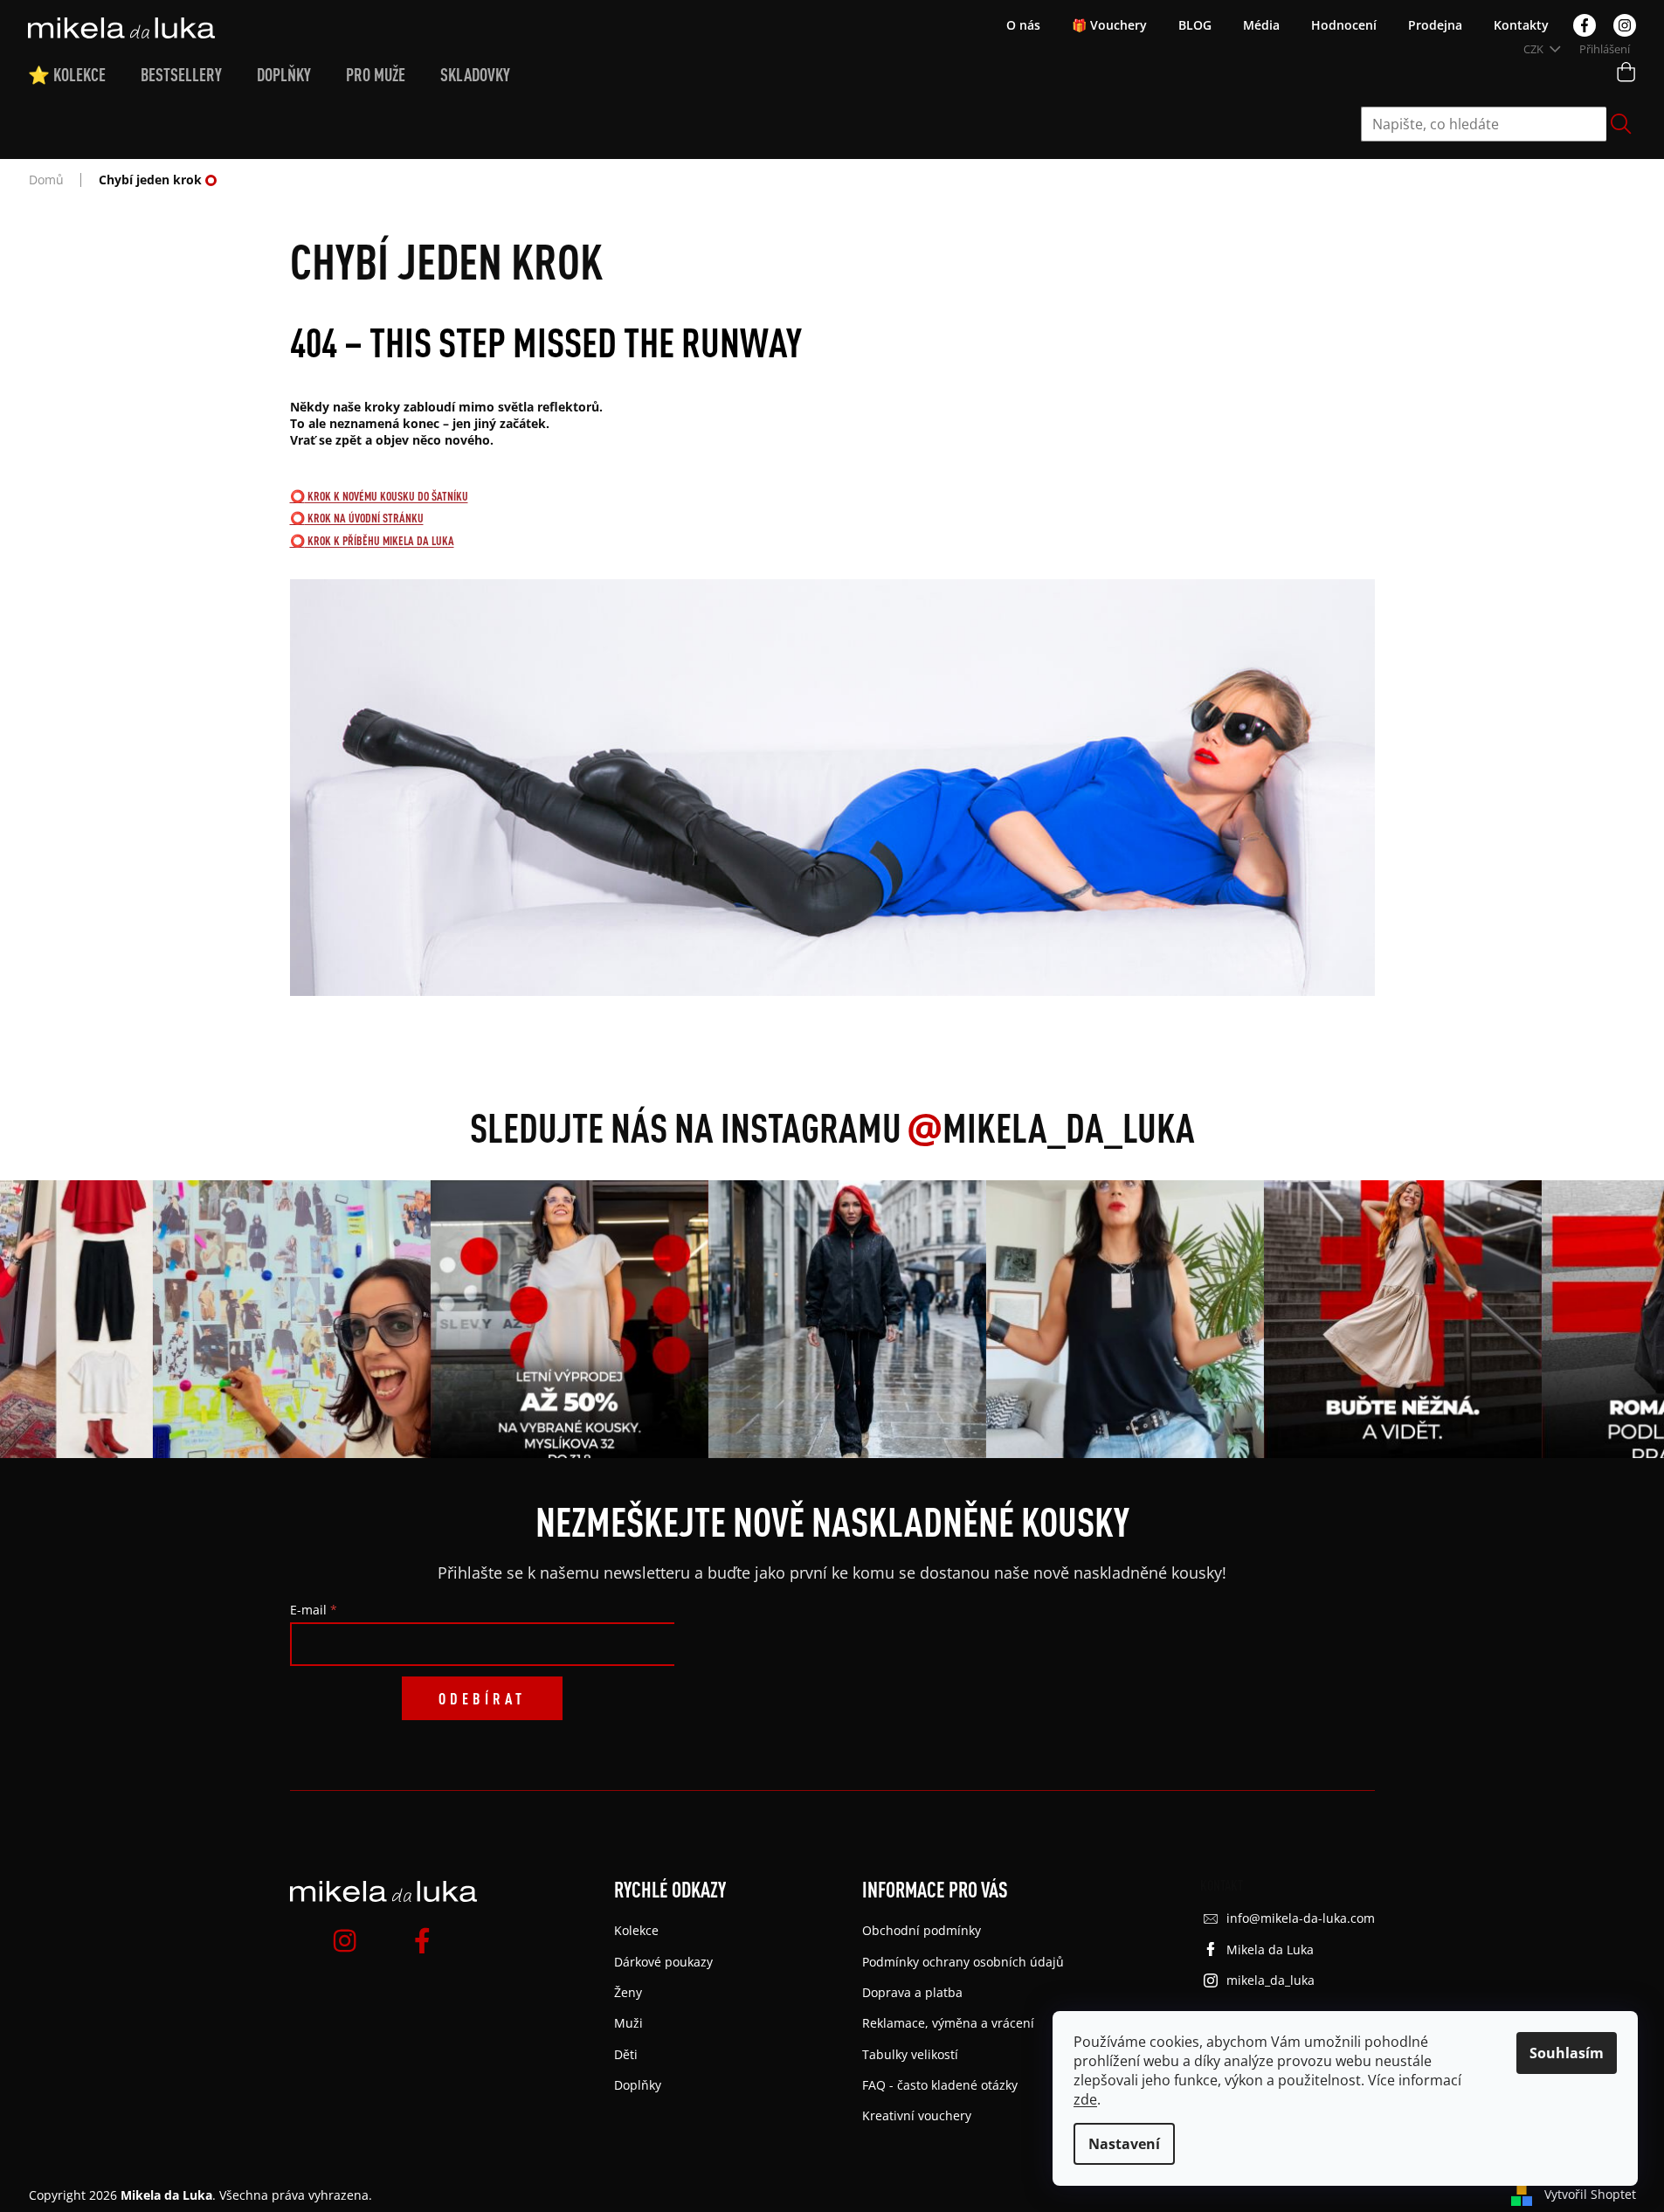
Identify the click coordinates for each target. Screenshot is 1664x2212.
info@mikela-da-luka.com (1301, 1918)
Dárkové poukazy (663, 1962)
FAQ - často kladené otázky (940, 2085)
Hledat (1621, 124)
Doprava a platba (912, 1992)
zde (1085, 2099)
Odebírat (482, 1698)
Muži (628, 2023)
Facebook (1585, 25)
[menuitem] (84, 75)
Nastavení (1124, 2144)
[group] (286, 1319)
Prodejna (1435, 25)
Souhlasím (1567, 2053)
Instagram (1625, 25)
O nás (1023, 25)
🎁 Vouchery (1109, 25)
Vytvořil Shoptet (1590, 2194)
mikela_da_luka (1270, 1980)
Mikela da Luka (1270, 1949)
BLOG (1195, 25)
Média (1261, 25)
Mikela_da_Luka (1051, 1127)
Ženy (628, 1992)
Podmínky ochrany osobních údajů (963, 1962)
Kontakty (1521, 25)
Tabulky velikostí (910, 2054)
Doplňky (638, 2085)
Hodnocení (1344, 25)
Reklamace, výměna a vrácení (948, 2023)
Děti (626, 2054)
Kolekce (636, 1930)
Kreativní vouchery (917, 2115)
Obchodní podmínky (922, 1930)
